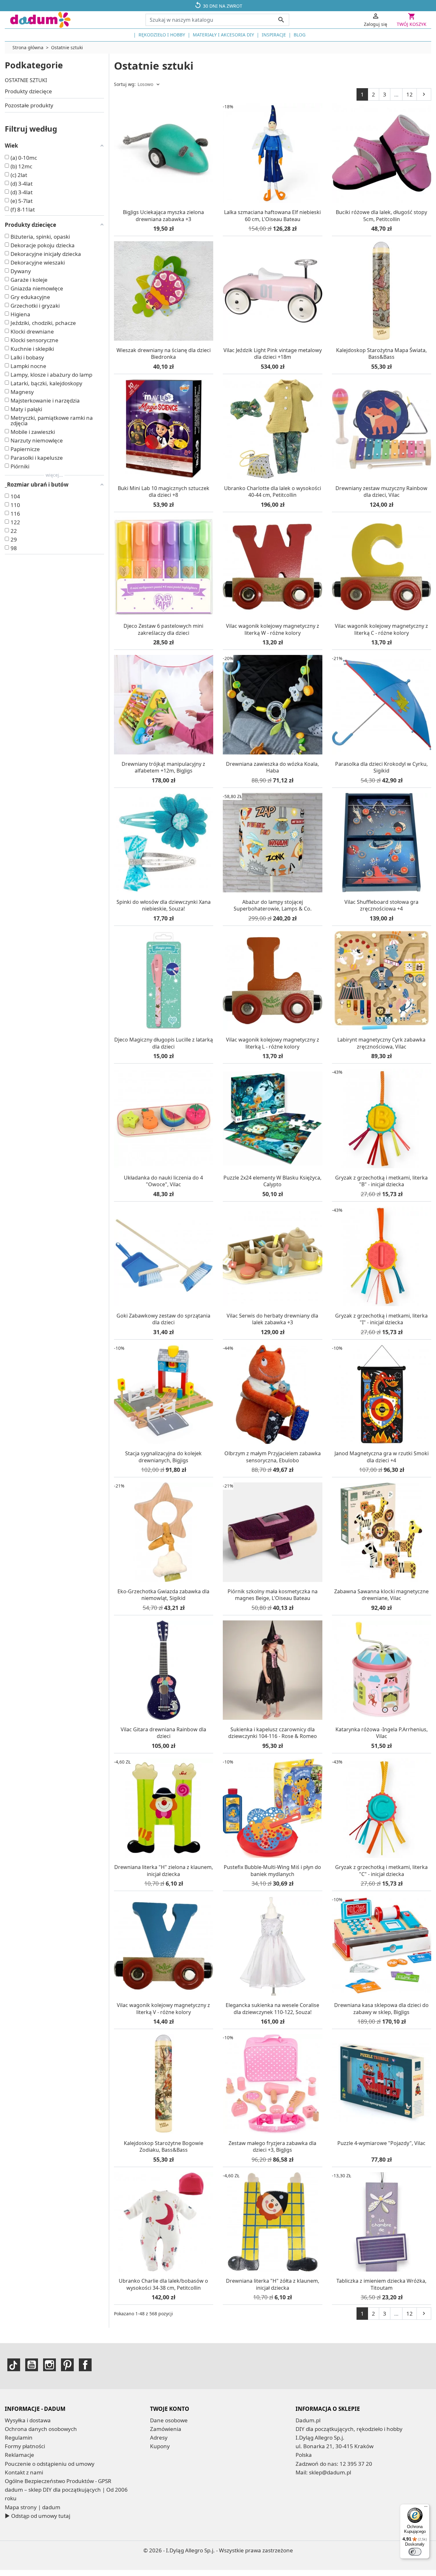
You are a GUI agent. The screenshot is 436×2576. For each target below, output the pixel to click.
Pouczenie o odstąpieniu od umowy (50, 2464)
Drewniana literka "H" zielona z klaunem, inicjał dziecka (164, 1871)
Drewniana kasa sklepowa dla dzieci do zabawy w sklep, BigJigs (381, 2009)
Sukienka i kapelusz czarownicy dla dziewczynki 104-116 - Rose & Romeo (273, 1733)
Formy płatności (25, 2446)
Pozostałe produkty (29, 105)
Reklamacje (19, 2455)
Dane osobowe (169, 2420)
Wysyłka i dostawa (28, 2420)
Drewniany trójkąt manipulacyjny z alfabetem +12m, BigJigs (163, 767)
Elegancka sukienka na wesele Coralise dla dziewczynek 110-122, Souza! (272, 2009)
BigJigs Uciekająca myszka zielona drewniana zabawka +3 (163, 216)
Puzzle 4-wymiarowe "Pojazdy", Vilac (381, 2143)
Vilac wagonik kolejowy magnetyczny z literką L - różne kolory (273, 1043)
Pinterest (67, 2365)
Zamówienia (166, 2429)
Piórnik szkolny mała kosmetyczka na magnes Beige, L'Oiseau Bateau (273, 1595)
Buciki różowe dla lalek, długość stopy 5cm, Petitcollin (381, 216)
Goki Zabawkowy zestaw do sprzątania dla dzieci (163, 1319)
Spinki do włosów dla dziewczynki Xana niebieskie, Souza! (164, 905)
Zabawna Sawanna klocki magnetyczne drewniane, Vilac (381, 1595)
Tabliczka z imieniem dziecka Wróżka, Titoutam (381, 2284)
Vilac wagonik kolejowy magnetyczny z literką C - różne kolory (381, 629)
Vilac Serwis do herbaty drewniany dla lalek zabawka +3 (272, 1319)
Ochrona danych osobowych (41, 2429)
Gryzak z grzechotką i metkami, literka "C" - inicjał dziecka (381, 1871)
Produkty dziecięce (28, 91)
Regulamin (19, 2438)
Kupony (160, 2446)
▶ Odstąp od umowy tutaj (38, 2516)
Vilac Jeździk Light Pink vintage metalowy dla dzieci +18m (273, 354)
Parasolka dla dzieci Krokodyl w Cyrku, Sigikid (381, 767)
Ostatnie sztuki (26, 80)
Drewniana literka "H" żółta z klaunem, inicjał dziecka (273, 2284)
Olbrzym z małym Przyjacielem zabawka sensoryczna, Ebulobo (273, 1457)
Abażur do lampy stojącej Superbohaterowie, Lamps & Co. (273, 905)
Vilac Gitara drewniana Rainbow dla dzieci (163, 1733)
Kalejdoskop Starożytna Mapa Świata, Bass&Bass (381, 354)
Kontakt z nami (24, 2472)
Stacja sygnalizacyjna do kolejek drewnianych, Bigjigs (163, 1457)
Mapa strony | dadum (33, 2507)
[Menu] (426, 2508)
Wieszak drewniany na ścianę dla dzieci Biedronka (164, 354)
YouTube (32, 2365)
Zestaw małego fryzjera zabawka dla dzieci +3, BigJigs (272, 2147)
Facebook (85, 2365)
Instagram (49, 2365)
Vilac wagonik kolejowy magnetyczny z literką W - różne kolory (273, 629)
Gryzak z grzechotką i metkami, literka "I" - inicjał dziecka (381, 1319)
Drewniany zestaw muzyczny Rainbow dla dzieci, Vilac (381, 492)
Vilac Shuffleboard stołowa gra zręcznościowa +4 (381, 905)
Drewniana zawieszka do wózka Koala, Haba (272, 767)
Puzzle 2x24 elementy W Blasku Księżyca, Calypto (272, 1181)
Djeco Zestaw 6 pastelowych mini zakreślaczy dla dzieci (163, 629)
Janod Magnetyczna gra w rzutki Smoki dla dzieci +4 (382, 1457)
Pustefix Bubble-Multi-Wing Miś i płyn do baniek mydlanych (272, 1871)
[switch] (415, 2552)
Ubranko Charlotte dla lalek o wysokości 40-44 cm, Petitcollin (273, 492)
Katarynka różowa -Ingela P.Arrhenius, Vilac (382, 1733)
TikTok (14, 2365)
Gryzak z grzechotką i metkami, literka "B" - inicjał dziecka (381, 1181)
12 (410, 94)
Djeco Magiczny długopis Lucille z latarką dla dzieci (164, 1043)
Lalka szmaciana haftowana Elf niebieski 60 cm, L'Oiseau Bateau (272, 216)
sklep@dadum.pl (330, 2472)
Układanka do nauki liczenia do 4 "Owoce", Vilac (163, 1181)
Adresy (159, 2438)
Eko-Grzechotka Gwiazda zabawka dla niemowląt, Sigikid (163, 1595)
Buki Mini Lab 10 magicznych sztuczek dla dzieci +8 (164, 492)
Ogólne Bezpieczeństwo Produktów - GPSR (58, 2481)
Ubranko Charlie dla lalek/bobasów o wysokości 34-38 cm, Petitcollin (163, 2284)
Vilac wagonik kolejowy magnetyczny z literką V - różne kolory (163, 2009)
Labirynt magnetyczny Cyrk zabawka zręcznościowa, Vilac (381, 1043)
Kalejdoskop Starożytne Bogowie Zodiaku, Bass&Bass (164, 2147)
